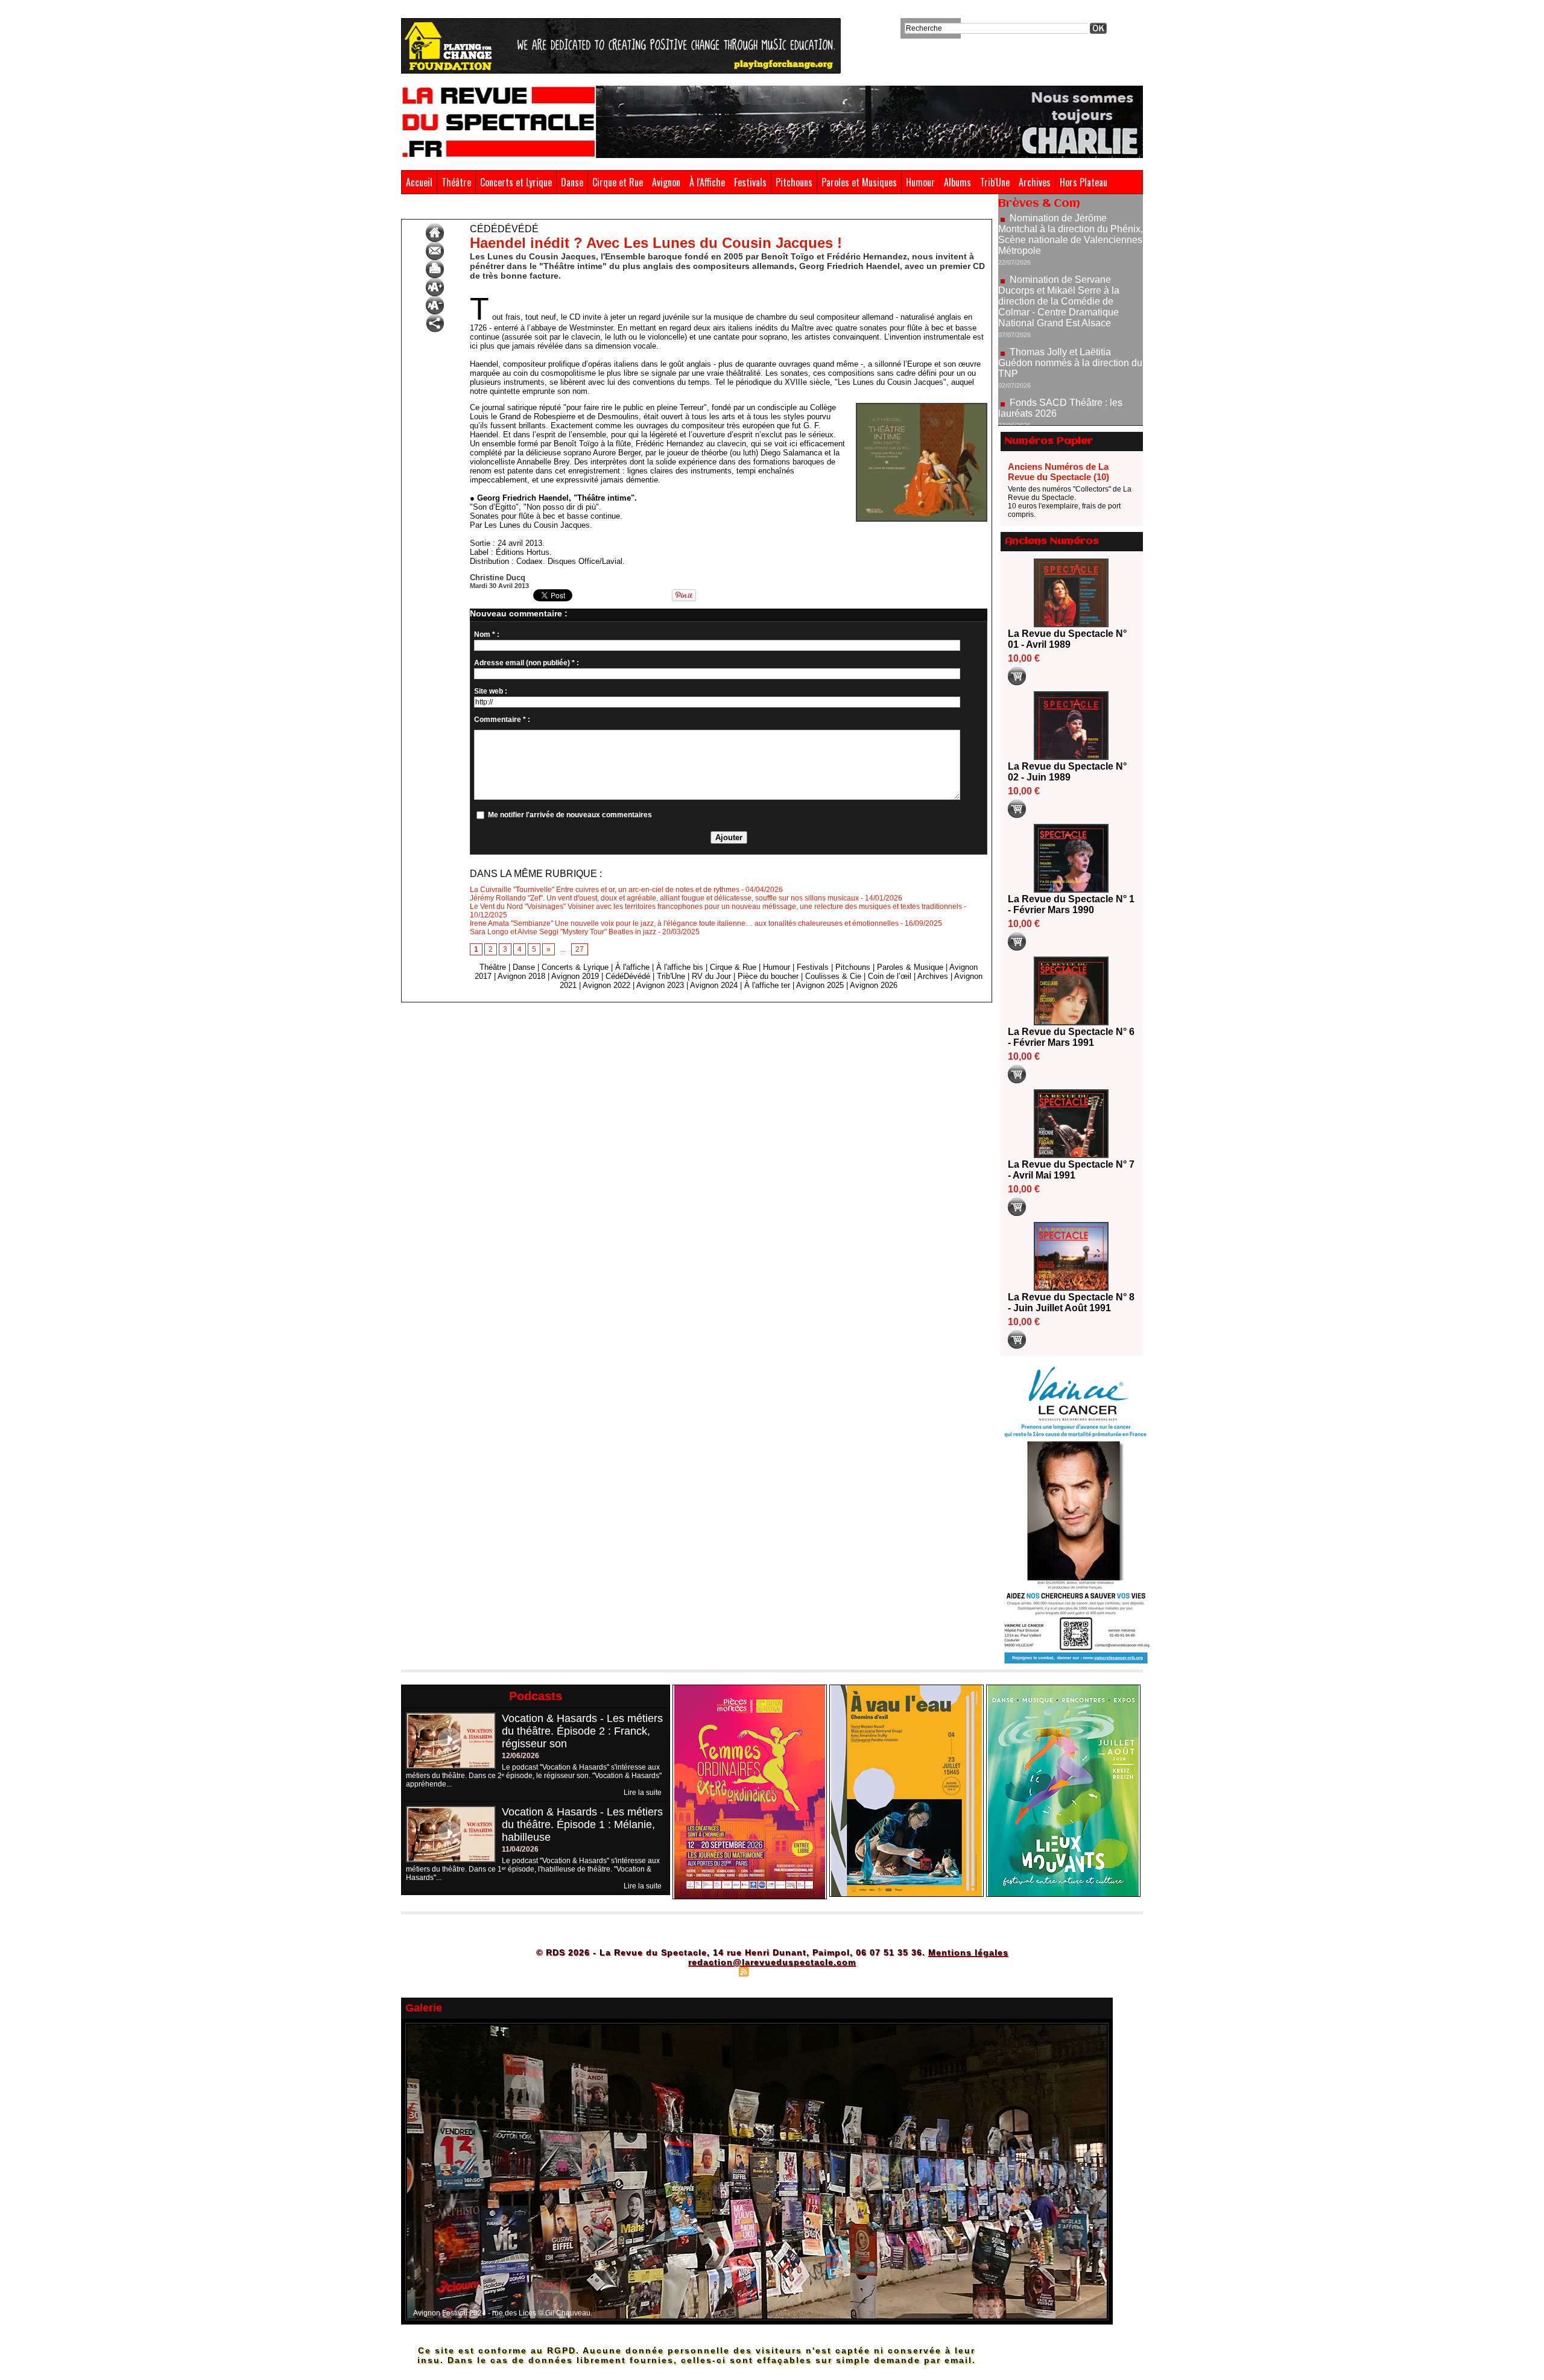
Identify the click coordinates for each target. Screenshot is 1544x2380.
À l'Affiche (707, 182)
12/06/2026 (520, 1756)
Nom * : (487, 635)
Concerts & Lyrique (575, 967)
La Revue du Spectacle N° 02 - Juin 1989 (1067, 772)
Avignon (666, 182)
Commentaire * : (502, 720)
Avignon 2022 (606, 985)
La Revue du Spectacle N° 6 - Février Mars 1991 (1071, 1037)
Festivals (750, 182)
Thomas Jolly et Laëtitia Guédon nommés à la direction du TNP (1070, 296)
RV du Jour (711, 976)
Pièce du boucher (768, 976)
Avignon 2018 (521, 976)
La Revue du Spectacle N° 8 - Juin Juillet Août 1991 (1071, 1302)
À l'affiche (632, 967)
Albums (957, 182)
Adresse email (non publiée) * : (527, 663)
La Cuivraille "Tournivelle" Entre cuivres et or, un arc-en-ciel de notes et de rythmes (605, 890)
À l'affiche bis (680, 967)
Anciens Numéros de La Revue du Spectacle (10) (1058, 472)
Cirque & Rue (733, 967)
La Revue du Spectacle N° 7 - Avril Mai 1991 (1071, 1170)
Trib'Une (995, 182)
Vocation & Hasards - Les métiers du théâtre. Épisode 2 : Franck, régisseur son (582, 1731)
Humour (920, 182)
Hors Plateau (1084, 182)
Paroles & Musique (910, 967)
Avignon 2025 (820, 985)
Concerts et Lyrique (516, 182)
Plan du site (713, 1971)
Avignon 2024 (714, 985)
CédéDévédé (455, 210)
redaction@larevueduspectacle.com (772, 1962)
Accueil (419, 182)
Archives (1035, 182)
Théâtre (456, 182)
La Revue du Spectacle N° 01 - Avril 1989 (1067, 639)
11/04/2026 (520, 1849)
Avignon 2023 (660, 985)
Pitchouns (794, 182)
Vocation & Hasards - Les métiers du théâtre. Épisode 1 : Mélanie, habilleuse (582, 1825)
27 (580, 949)
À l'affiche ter (767, 985)
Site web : (491, 691)
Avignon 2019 (575, 976)
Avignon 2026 (874, 985)
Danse (572, 182)
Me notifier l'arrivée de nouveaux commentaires (570, 815)
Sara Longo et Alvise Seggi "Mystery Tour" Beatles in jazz (563, 932)
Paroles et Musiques (859, 182)
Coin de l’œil (890, 976)
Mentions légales (968, 1952)
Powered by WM (824, 1971)
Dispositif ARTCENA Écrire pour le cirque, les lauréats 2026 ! (1069, 381)
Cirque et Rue (618, 182)
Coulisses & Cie (833, 976)
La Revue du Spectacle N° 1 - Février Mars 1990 (1071, 904)
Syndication (770, 1971)
